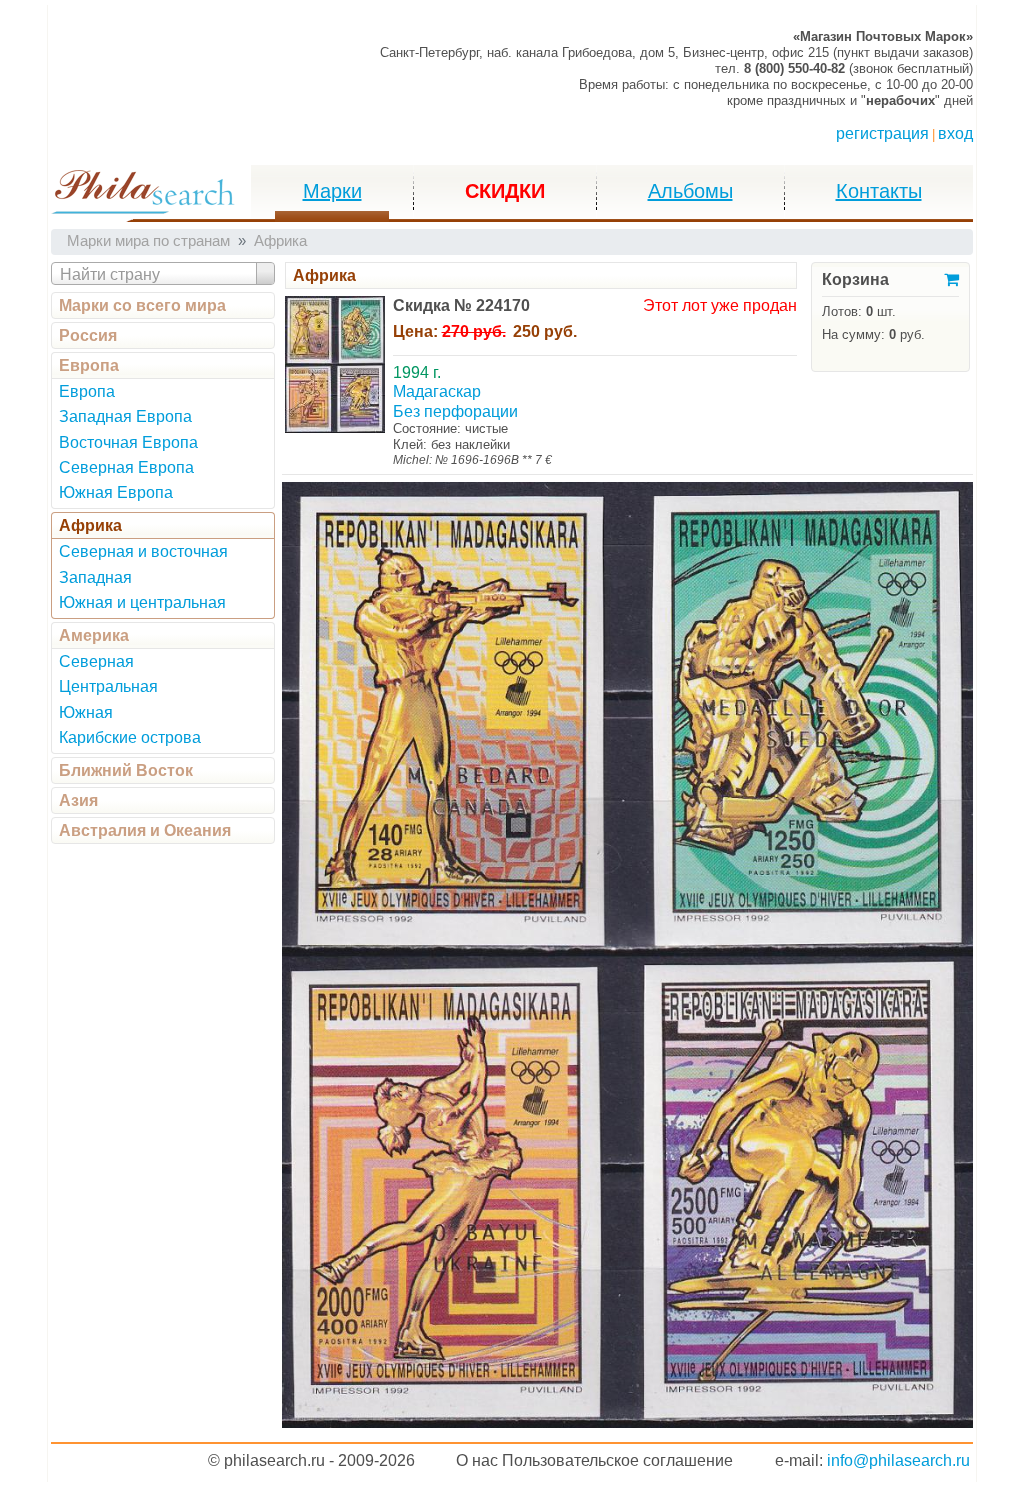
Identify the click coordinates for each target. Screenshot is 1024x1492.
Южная (86, 712)
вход (955, 133)
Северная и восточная (143, 551)
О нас (477, 1460)
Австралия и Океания (145, 830)
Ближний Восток (126, 770)
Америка (94, 635)
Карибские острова (130, 737)
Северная (96, 661)
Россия (88, 335)
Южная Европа (116, 492)
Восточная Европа (128, 442)
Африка (90, 525)
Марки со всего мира (142, 305)
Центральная (108, 686)
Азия (78, 800)
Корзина (855, 279)
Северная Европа (126, 467)
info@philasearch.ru (898, 1460)
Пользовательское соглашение (617, 1460)
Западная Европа (125, 416)
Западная (95, 577)
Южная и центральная (142, 602)
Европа (89, 365)
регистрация (882, 133)
